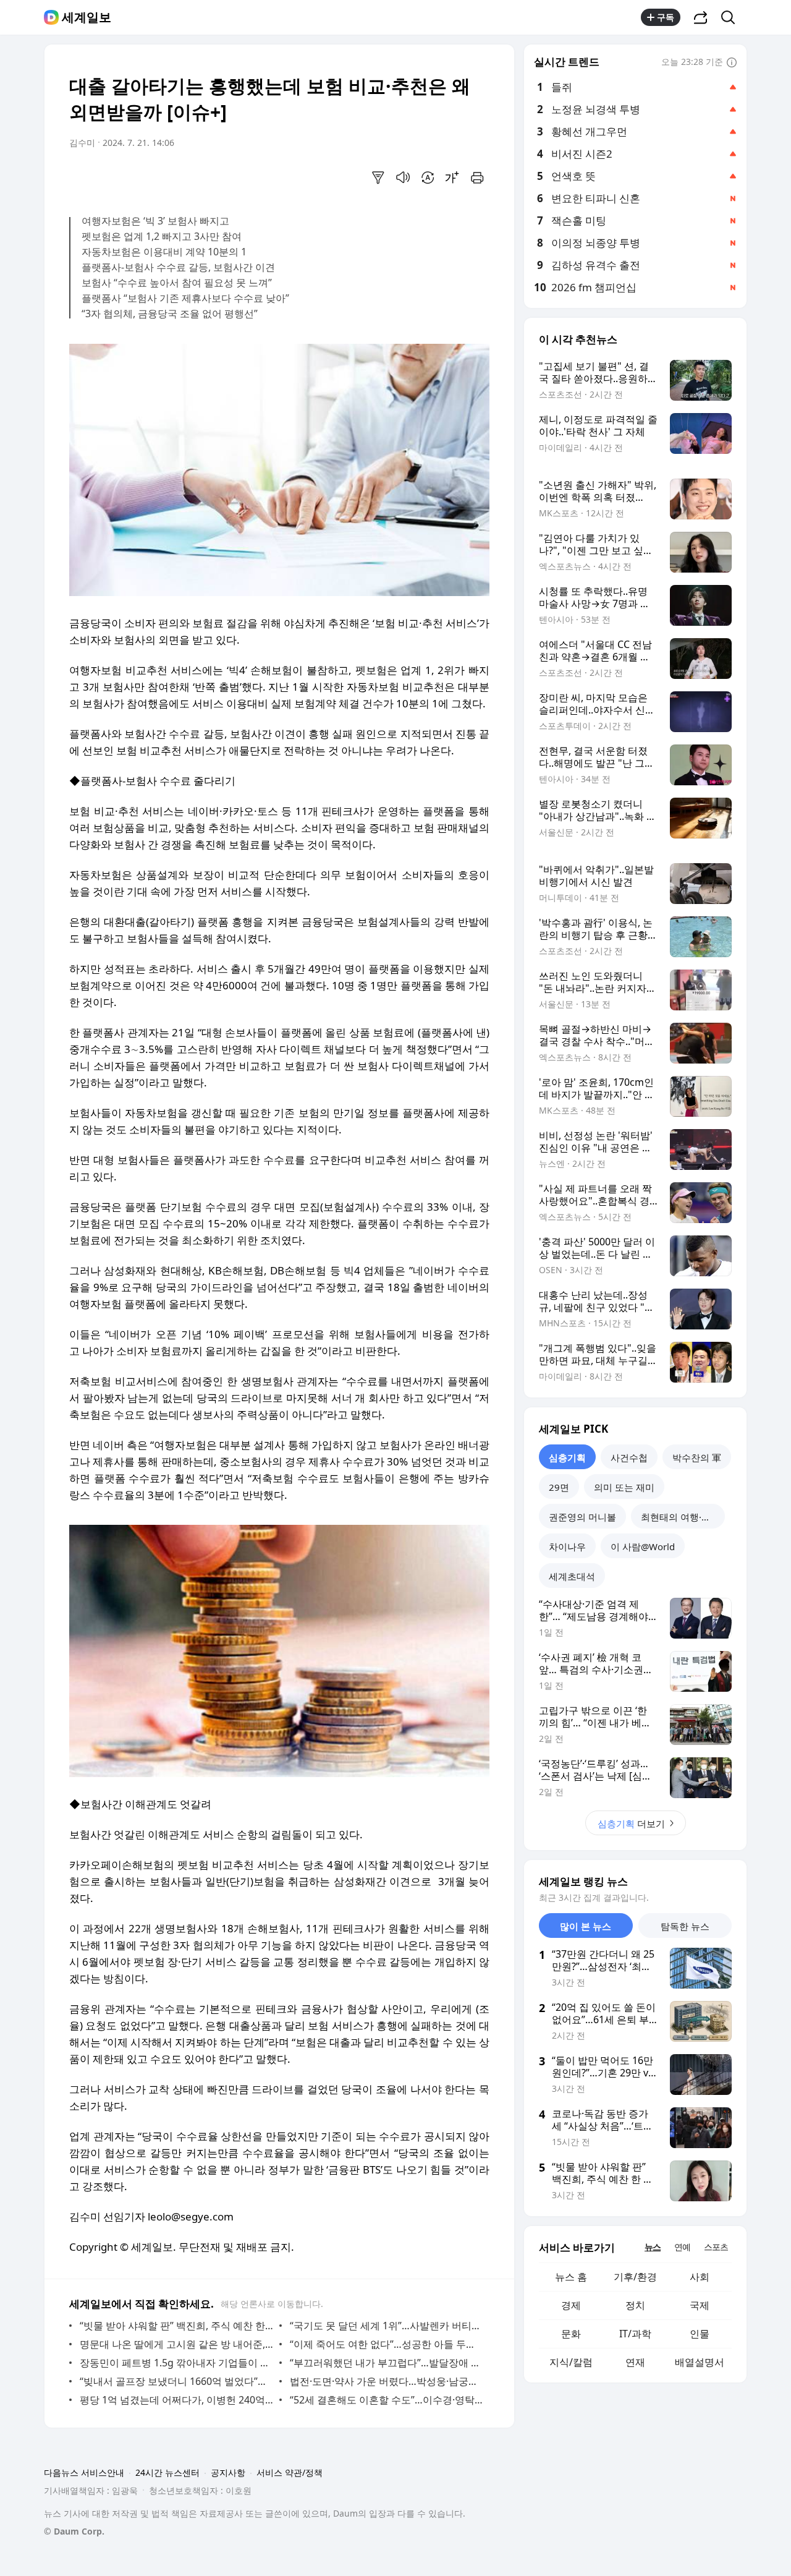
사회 (700, 2277)
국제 (700, 2305)
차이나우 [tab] (567, 1546)
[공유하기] (701, 17)
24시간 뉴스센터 (167, 2472)
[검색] (732, 17)
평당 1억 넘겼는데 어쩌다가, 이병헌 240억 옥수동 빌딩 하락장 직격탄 (176, 2400)
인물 (700, 2334)
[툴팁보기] (732, 63)
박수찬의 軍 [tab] (697, 1457)
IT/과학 (635, 2334)
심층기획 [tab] (567, 1457)
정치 (635, 2305)
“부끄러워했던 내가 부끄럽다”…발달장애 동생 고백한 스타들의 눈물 (387, 2363)
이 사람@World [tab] (643, 1546)
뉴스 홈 (571, 2277)
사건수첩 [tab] (629, 1457)
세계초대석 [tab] (572, 1576)
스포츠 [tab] (716, 2247)
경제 (571, 2305)
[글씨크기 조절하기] (452, 177)
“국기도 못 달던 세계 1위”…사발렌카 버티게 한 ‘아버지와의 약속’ (387, 2326)
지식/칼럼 (571, 2362)
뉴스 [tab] (653, 2247)
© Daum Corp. (74, 2531)
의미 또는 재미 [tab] (624, 1487)
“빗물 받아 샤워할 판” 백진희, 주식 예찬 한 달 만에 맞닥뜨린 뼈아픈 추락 (176, 2326)
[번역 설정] (428, 177)
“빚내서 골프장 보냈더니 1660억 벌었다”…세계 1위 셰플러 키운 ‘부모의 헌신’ (176, 2381)
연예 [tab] (682, 2247)
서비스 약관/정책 (290, 2472)
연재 (635, 2362)
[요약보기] (378, 177)
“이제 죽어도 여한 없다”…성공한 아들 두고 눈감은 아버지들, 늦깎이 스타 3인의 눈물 (387, 2344)
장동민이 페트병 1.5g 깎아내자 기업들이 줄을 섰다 (176, 2363)
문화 (571, 2334)
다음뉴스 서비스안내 (84, 2472)
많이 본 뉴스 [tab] (586, 1926)
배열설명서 (700, 2362)
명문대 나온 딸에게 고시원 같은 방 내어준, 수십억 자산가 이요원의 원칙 (176, 2344)
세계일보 (87, 17)
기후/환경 (635, 2277)
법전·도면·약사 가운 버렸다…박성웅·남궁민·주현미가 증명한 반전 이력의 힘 (387, 2381)
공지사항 (228, 2472)
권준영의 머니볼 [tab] (582, 1517)
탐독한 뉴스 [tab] (685, 1926)
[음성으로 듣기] (403, 177)
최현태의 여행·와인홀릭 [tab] (683, 1517)
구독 (666, 17)
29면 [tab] (559, 1487)
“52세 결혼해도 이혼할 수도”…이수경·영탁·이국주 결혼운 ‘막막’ (387, 2400)
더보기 (631, 1823)
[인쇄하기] (477, 177)
